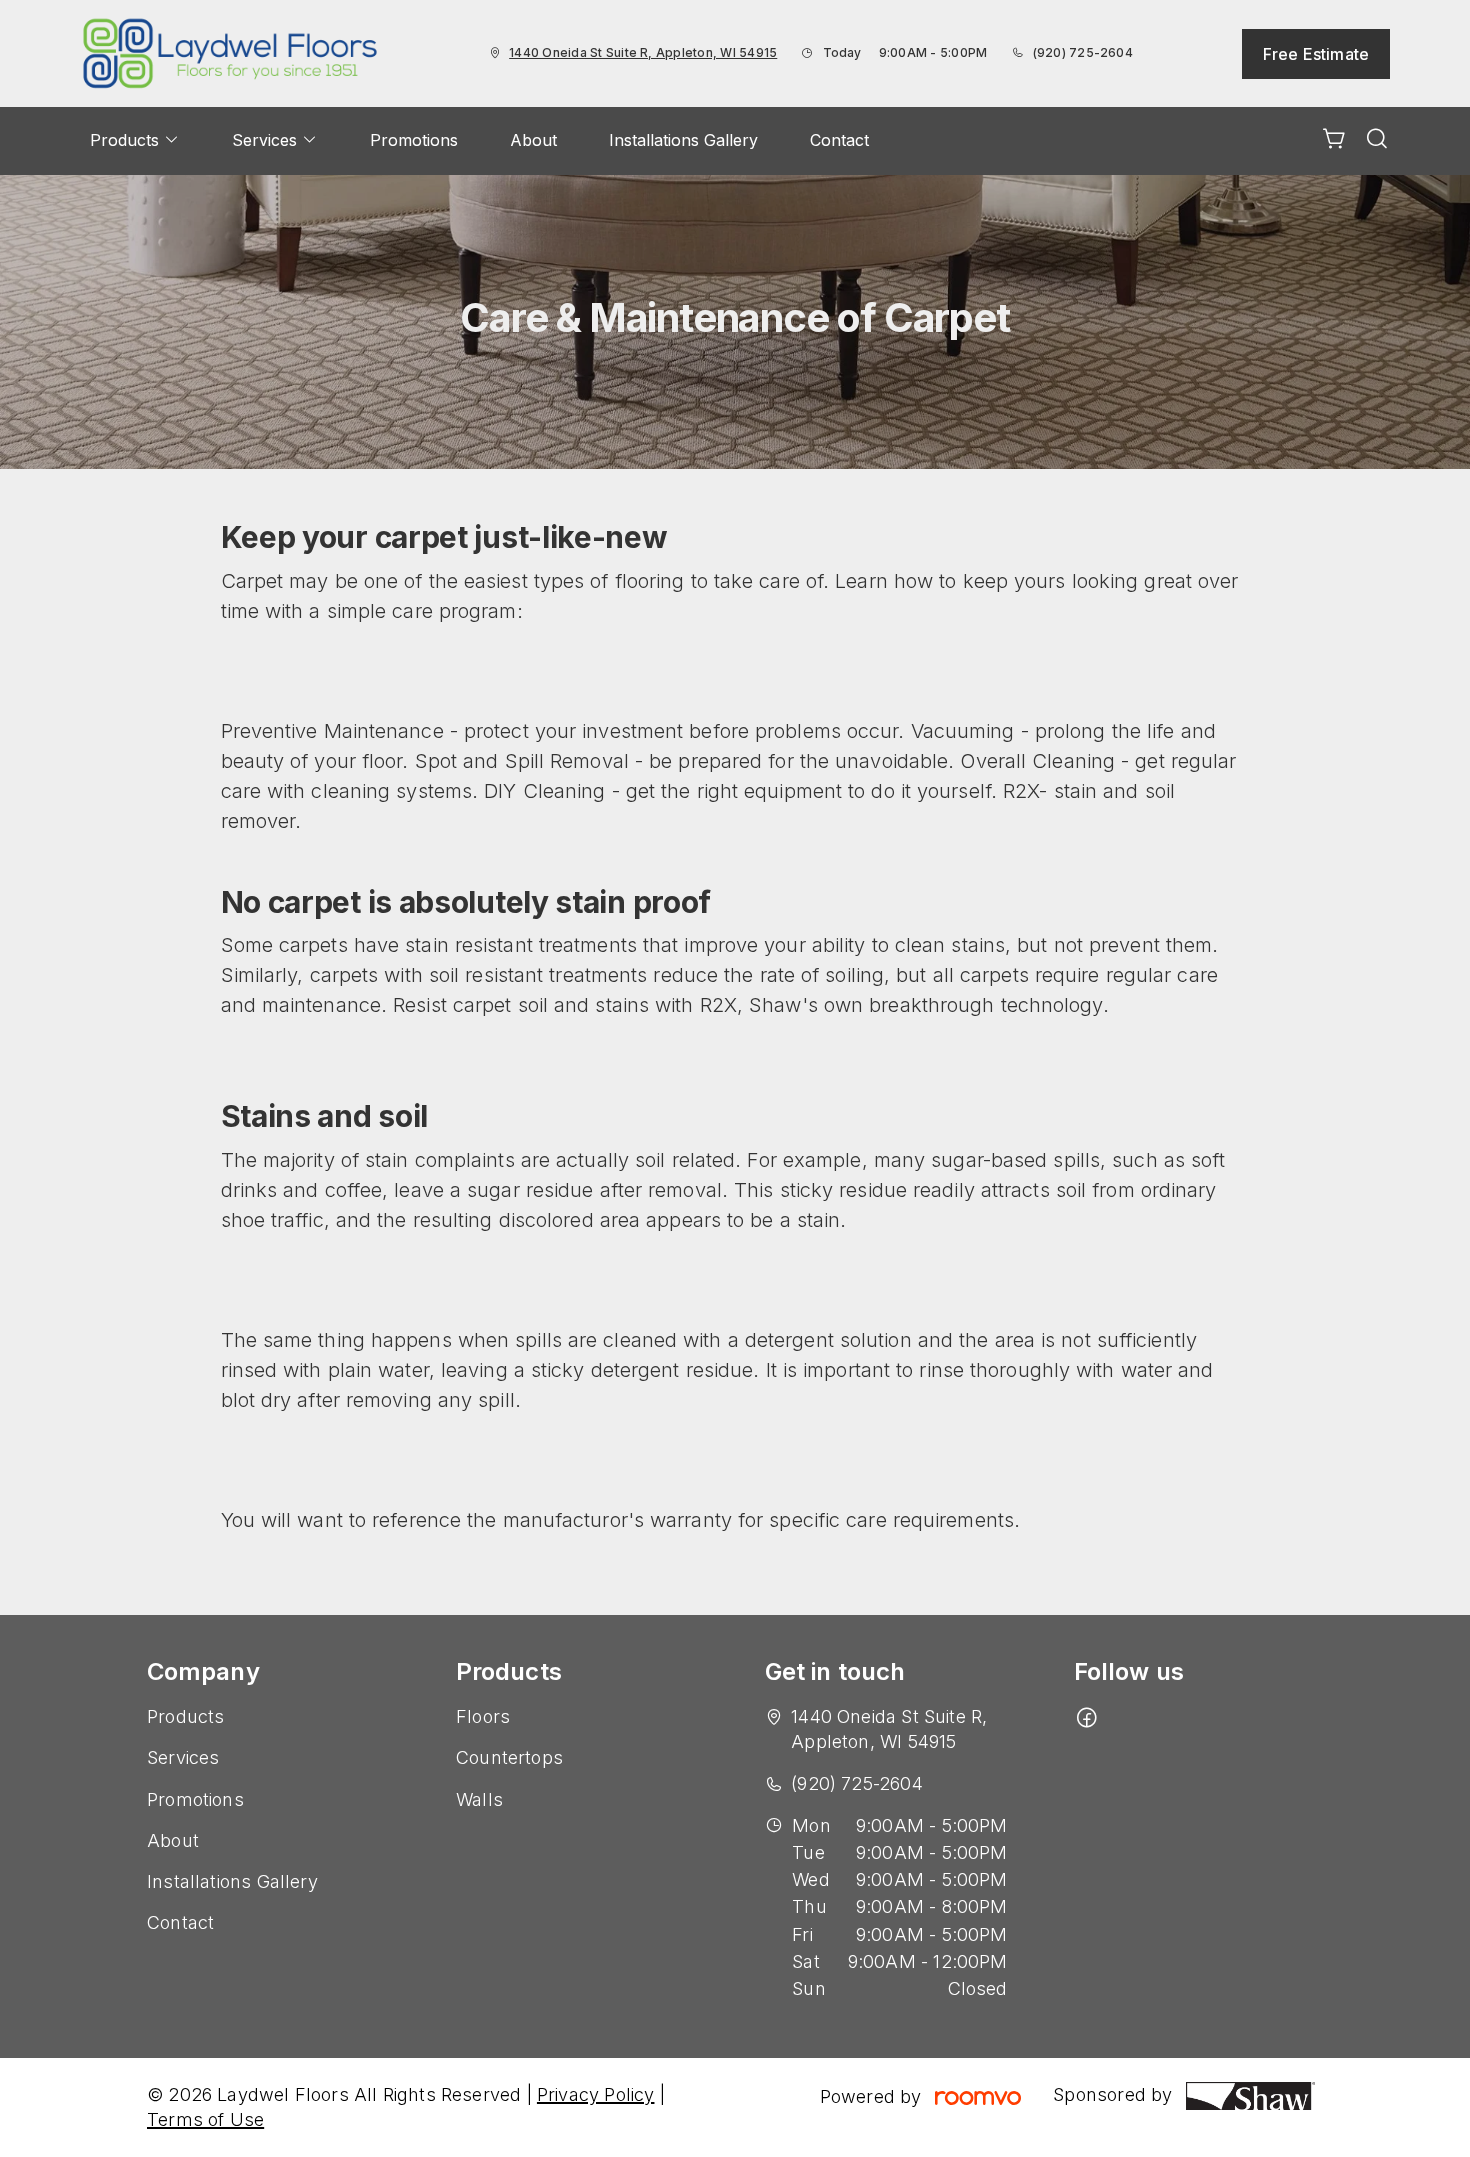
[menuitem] (135, 141)
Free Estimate (1316, 54)
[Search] (1377, 141)
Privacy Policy (596, 2094)
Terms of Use (205, 2119)
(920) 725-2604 (1083, 52)
